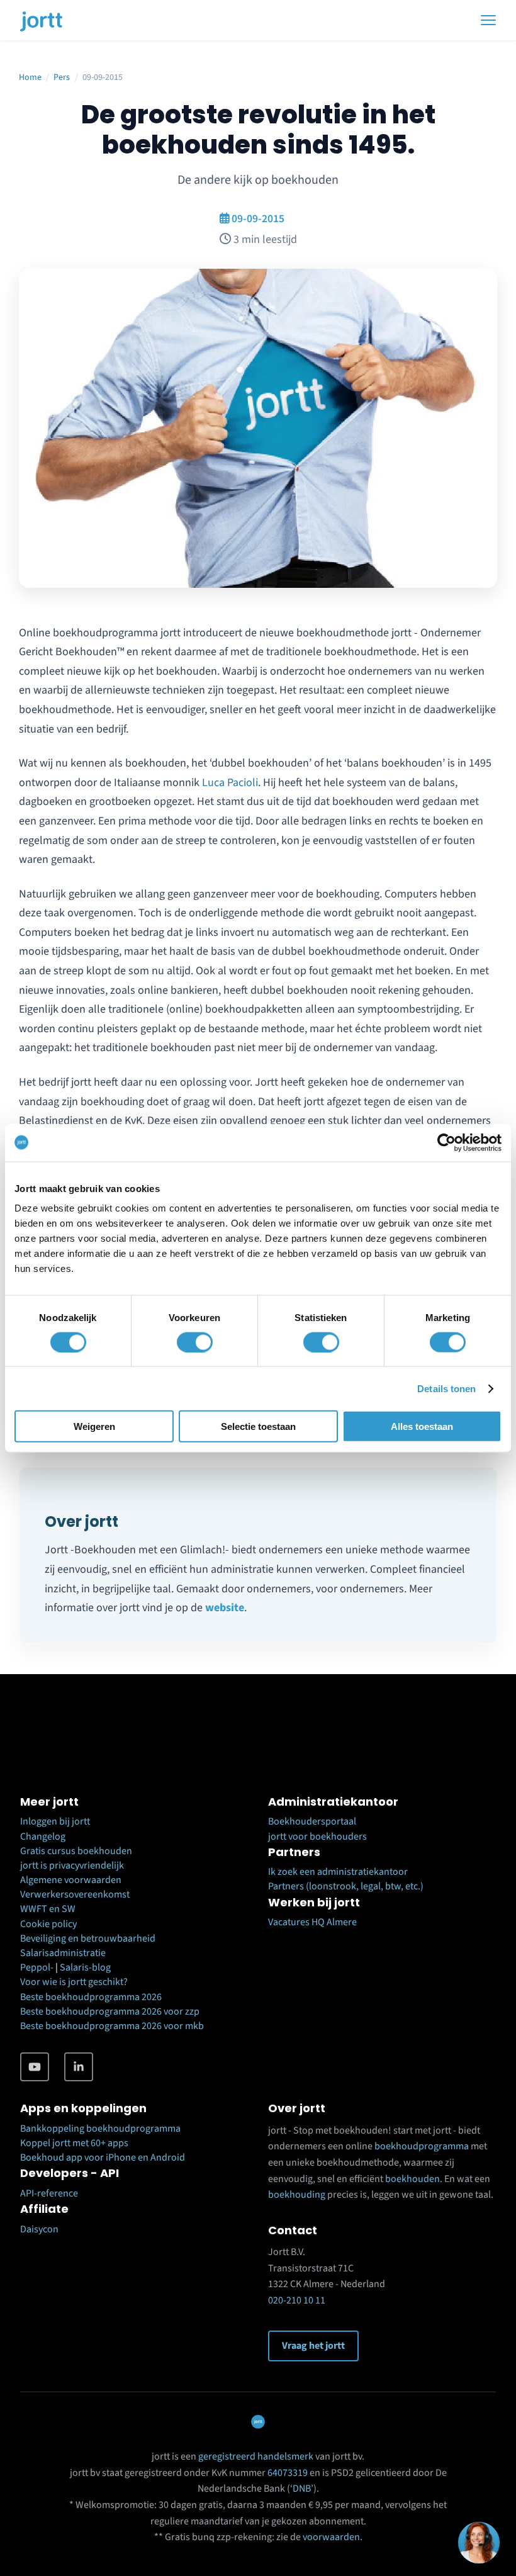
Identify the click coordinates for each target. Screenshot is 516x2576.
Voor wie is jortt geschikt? (74, 1982)
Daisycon (39, 2229)
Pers (62, 77)
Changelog (43, 1836)
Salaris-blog (85, 1967)
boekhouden (412, 2179)
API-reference (49, 2193)
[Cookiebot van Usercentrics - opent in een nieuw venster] (446, 1142)
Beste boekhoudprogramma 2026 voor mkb (112, 2026)
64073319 (288, 2473)
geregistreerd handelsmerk (256, 2456)
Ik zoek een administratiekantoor (338, 1872)
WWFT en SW (48, 1909)
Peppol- (37, 1967)
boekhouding (297, 2195)
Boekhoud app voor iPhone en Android (103, 2157)
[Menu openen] (488, 20)
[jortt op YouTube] (35, 2067)
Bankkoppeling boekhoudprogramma (100, 2129)
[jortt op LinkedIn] (79, 2067)
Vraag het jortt (313, 2346)
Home (30, 77)
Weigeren (94, 1426)
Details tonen (446, 1388)
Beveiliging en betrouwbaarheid (88, 1938)
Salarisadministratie (63, 1953)
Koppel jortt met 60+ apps (74, 2143)
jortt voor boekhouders (317, 1836)
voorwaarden (331, 2537)
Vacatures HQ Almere (312, 1922)
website (225, 1608)
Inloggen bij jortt (55, 1821)
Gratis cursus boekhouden (76, 1851)
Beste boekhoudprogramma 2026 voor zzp (110, 2011)
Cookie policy (48, 1924)
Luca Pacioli (230, 783)
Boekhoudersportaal (312, 1821)
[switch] (195, 1342)
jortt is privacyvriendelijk (72, 1865)
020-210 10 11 (297, 2300)
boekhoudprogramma (422, 2146)
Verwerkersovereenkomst (75, 1894)
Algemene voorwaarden (71, 1880)
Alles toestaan (422, 1426)
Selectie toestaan (258, 1426)
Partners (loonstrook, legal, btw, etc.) (346, 1886)
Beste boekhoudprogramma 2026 (91, 1997)
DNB (302, 2489)
